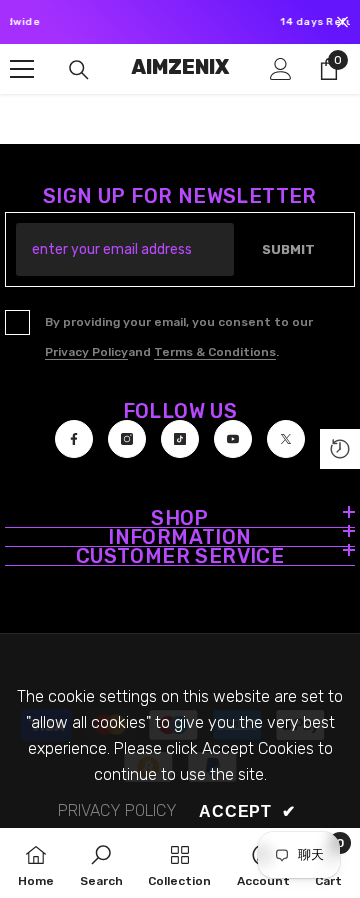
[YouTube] (233, 439)
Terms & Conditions (215, 352)
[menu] (22, 69)
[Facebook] (74, 439)
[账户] (281, 69)
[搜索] (79, 70)
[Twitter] (286, 439)
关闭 (342, 22)
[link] (101, 863)
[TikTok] (180, 439)
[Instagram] (127, 439)
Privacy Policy (86, 352)
